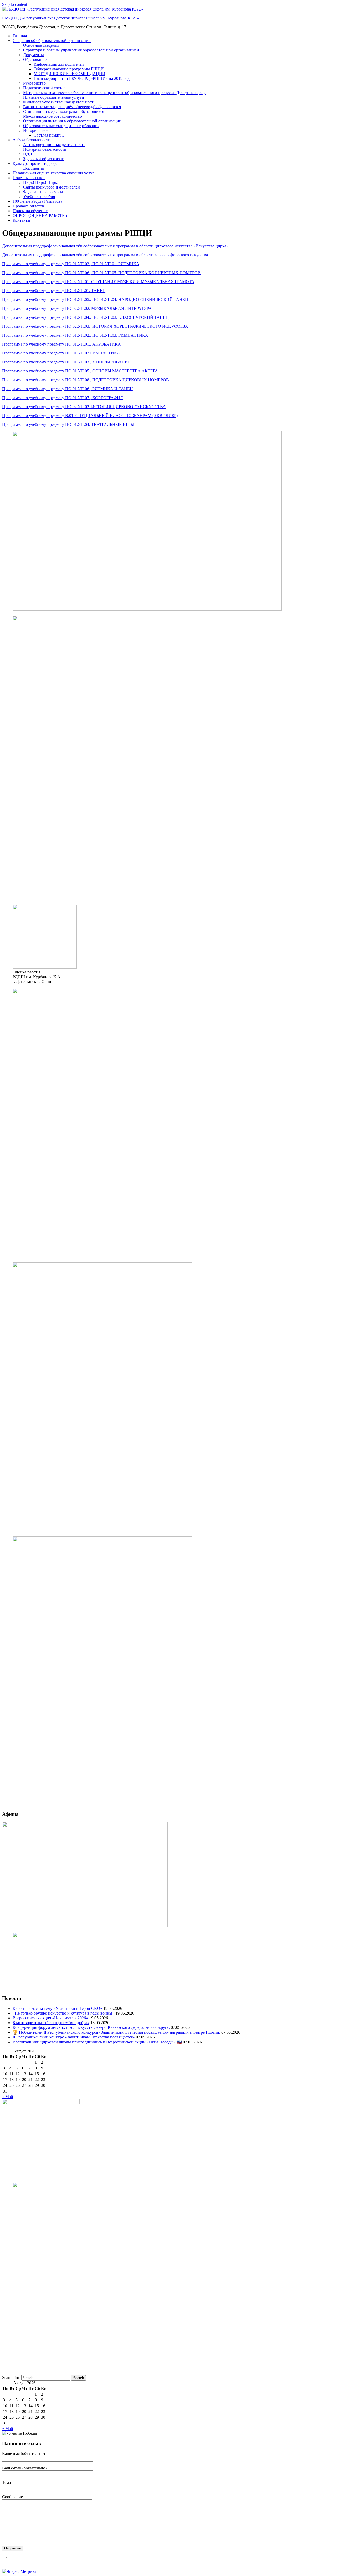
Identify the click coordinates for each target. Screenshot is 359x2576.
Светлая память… (50, 135)
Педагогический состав (44, 88)
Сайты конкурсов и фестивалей (52, 187)
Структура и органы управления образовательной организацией (81, 50)
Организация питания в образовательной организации (72, 121)
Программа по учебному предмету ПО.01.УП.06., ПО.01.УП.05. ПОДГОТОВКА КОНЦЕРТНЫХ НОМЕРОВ (101, 273)
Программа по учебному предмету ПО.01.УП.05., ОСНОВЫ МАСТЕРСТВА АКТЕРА (80, 371)
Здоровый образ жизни (44, 159)
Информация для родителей (59, 64)
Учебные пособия (39, 197)
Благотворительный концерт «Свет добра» (51, 2023)
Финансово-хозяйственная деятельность (59, 102)
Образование (35, 59)
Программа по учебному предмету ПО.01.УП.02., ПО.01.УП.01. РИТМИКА (71, 264)
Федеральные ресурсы (43, 192)
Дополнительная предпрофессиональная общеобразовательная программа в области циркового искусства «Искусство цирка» (115, 246)
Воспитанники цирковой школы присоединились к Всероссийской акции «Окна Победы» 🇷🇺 (97, 2042)
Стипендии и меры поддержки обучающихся (64, 111)
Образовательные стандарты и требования (61, 126)
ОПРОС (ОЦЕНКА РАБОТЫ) (40, 215)
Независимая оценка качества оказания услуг (53, 173)
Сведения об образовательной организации (52, 41)
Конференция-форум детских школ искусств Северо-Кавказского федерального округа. (91, 2027)
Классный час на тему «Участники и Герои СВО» (57, 2008)
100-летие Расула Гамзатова (37, 201)
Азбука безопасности (32, 140)
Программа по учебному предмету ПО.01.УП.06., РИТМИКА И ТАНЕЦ (68, 389)
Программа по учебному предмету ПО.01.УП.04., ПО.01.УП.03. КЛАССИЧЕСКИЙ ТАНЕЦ (85, 317)
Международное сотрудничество (53, 116)
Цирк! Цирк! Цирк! (41, 182)
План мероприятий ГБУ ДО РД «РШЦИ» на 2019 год (82, 78)
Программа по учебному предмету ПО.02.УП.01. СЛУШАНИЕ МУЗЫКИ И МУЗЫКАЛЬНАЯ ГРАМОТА (98, 282)
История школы (37, 130)
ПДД (28, 154)
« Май (8, 2097)
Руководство (34, 83)
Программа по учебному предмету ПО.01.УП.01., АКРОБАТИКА (61, 344)
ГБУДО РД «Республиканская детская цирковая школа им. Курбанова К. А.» (71, 18)
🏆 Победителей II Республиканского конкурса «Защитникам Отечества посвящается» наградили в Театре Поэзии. (116, 2032)
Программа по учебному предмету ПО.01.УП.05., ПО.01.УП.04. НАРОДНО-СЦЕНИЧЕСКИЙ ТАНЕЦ (95, 299)
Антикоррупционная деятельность (54, 145)
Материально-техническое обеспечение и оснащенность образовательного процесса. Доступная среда (115, 93)
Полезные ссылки (29, 178)
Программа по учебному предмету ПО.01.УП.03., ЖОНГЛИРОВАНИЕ (66, 362)
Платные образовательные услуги (54, 97)
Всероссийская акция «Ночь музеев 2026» (50, 2018)
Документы (34, 55)
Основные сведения (41, 45)
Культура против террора (35, 163)
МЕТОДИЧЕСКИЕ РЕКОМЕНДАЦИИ (70, 74)
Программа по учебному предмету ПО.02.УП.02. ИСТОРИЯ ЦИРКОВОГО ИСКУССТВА (84, 407)
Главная (20, 36)
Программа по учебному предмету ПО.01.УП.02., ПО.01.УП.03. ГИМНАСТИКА (75, 335)
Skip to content (15, 4)
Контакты (21, 220)
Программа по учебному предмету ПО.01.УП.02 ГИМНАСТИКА (61, 353)
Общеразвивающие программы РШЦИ (69, 69)
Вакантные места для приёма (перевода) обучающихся (72, 107)
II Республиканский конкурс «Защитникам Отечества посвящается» (74, 2037)
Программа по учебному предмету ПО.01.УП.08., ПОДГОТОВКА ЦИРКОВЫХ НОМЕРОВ (86, 380)
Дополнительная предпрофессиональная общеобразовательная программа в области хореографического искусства (105, 255)
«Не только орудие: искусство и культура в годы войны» (63, 2013)
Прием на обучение (30, 211)
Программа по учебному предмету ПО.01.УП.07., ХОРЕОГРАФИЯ (63, 398)
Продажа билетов (28, 206)
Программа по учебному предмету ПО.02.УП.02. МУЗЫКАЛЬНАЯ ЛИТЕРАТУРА (77, 308)
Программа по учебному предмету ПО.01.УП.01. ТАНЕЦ (54, 291)
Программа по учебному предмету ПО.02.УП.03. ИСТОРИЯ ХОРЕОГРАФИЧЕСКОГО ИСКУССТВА (95, 326)
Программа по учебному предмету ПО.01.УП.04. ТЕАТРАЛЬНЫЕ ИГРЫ (68, 424)
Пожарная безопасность (45, 149)
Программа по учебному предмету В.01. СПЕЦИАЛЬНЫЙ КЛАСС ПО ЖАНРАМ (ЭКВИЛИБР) (90, 416)
